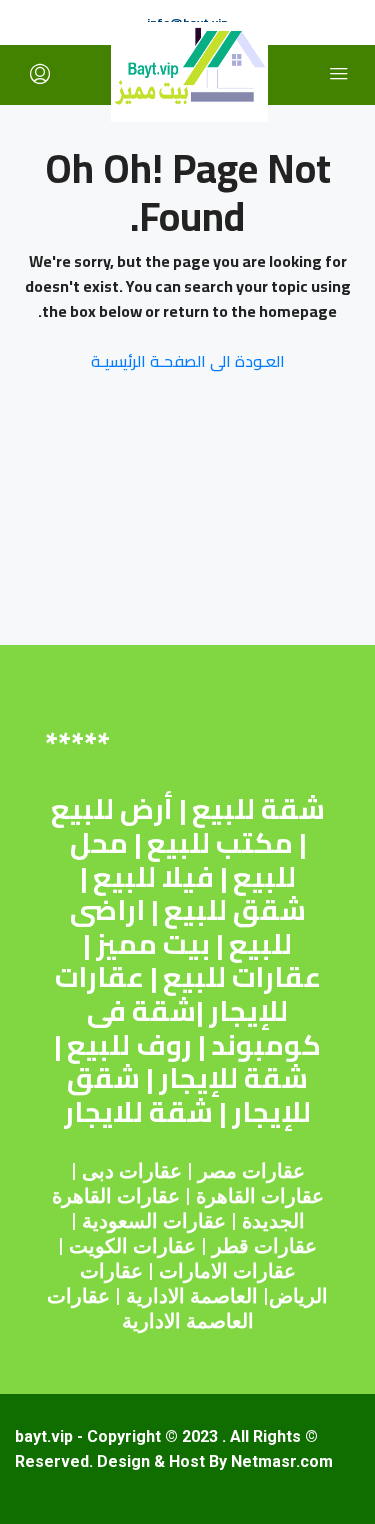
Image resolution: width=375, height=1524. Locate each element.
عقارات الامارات (227, 1271)
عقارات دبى (132, 1171)
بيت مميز (153, 944)
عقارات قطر (264, 1246)
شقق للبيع (235, 910)
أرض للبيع (112, 809)
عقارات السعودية (154, 1221)
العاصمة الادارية (192, 1296)
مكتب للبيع (220, 843)
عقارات (292, 1196)
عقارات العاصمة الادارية (150, 1308)
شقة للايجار (138, 1112)
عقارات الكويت (132, 1246)
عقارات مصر (251, 1171)
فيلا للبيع (153, 877)
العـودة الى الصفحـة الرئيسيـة (188, 361)
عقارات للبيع (242, 977)
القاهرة (226, 1196)
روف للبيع (129, 1045)
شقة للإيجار (233, 1078)
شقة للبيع (258, 809)
